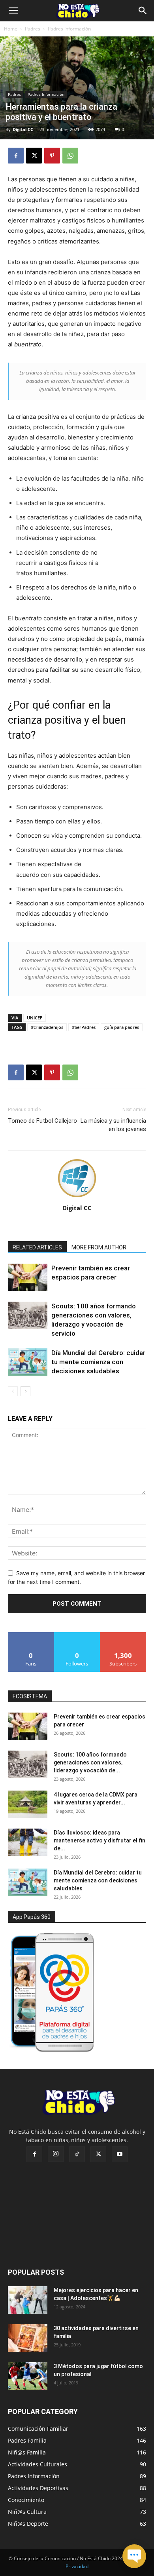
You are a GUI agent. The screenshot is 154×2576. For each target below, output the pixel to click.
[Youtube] (120, 2154)
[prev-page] (13, 1391)
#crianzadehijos (47, 1027)
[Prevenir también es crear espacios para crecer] (28, 1277)
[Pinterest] (52, 156)
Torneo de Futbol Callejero (42, 1121)
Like (31, 1635)
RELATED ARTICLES (37, 1247)
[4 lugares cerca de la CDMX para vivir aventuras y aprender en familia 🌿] (28, 1804)
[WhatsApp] (70, 156)
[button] (13, 11)
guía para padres (122, 1027)
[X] (34, 156)
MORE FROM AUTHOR (99, 1247)
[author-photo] (77, 1197)
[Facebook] (16, 156)
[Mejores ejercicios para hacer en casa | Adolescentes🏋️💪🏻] (28, 2300)
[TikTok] (77, 2154)
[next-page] (25, 1391)
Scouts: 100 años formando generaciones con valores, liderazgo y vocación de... (90, 1762)
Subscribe (123, 1635)
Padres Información (69, 29)
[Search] (143, 11)
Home (11, 29)
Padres (33, 29)
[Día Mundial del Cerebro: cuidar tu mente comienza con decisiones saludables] (28, 1362)
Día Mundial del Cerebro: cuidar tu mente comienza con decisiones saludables (98, 1362)
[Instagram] (56, 2154)
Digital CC (23, 129)
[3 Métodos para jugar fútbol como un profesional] (28, 2376)
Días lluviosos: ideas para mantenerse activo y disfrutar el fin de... (100, 1840)
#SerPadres (84, 1027)
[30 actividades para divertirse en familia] (28, 2338)
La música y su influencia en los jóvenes (113, 1125)
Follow (77, 1635)
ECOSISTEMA (30, 1696)
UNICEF (35, 1018)
